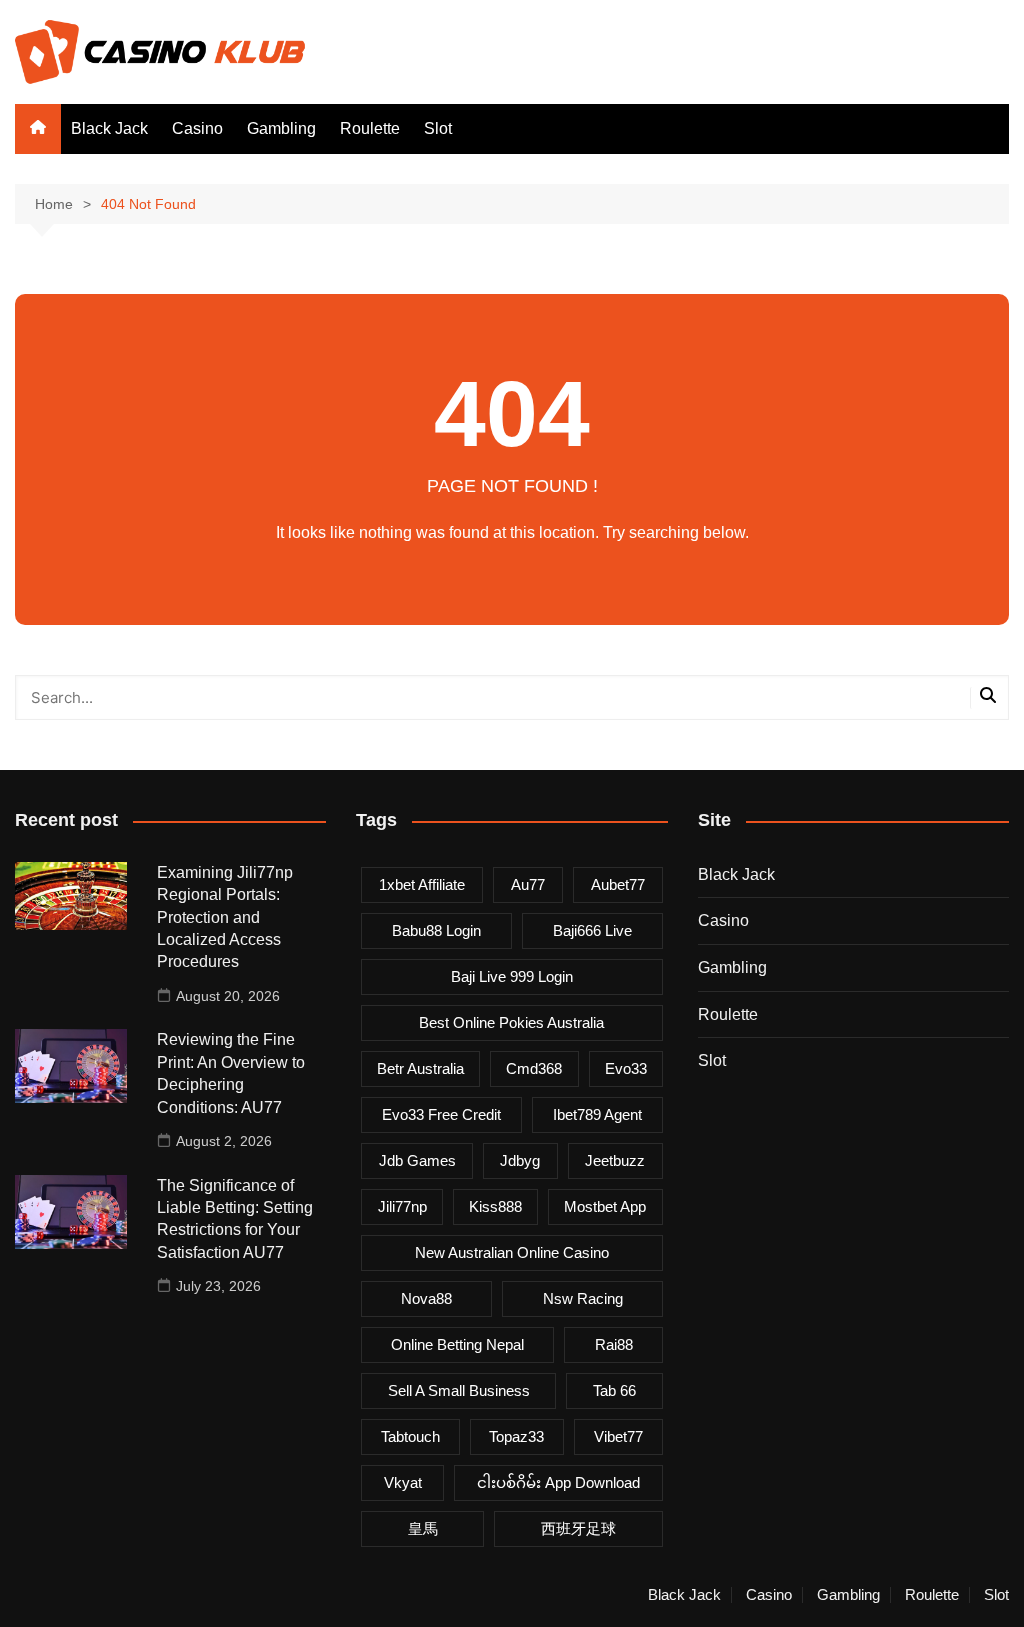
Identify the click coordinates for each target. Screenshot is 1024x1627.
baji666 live (592, 930)
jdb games (417, 1160)
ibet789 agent (597, 1114)
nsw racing (583, 1298)
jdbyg (520, 1160)
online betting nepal (457, 1344)
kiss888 (495, 1206)
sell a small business (459, 1390)
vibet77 (618, 1436)
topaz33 (516, 1436)
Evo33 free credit (441, 1114)
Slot (438, 128)
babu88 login (436, 930)
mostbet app (605, 1206)
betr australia (420, 1068)
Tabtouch (410, 1436)
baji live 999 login (512, 976)
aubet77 (618, 884)
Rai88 (614, 1344)
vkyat (403, 1482)
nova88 (426, 1298)
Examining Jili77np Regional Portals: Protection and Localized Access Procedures (225, 917)
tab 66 (614, 1390)
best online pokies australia (511, 1022)
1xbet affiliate (422, 884)
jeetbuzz (615, 1160)
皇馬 (423, 1528)
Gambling (281, 128)
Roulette (370, 128)
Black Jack (109, 128)
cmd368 (534, 1068)
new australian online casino (512, 1252)
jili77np (402, 1206)
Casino (197, 128)
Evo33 (626, 1068)
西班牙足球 (578, 1528)
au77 (528, 884)
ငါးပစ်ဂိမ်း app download (558, 1482)
